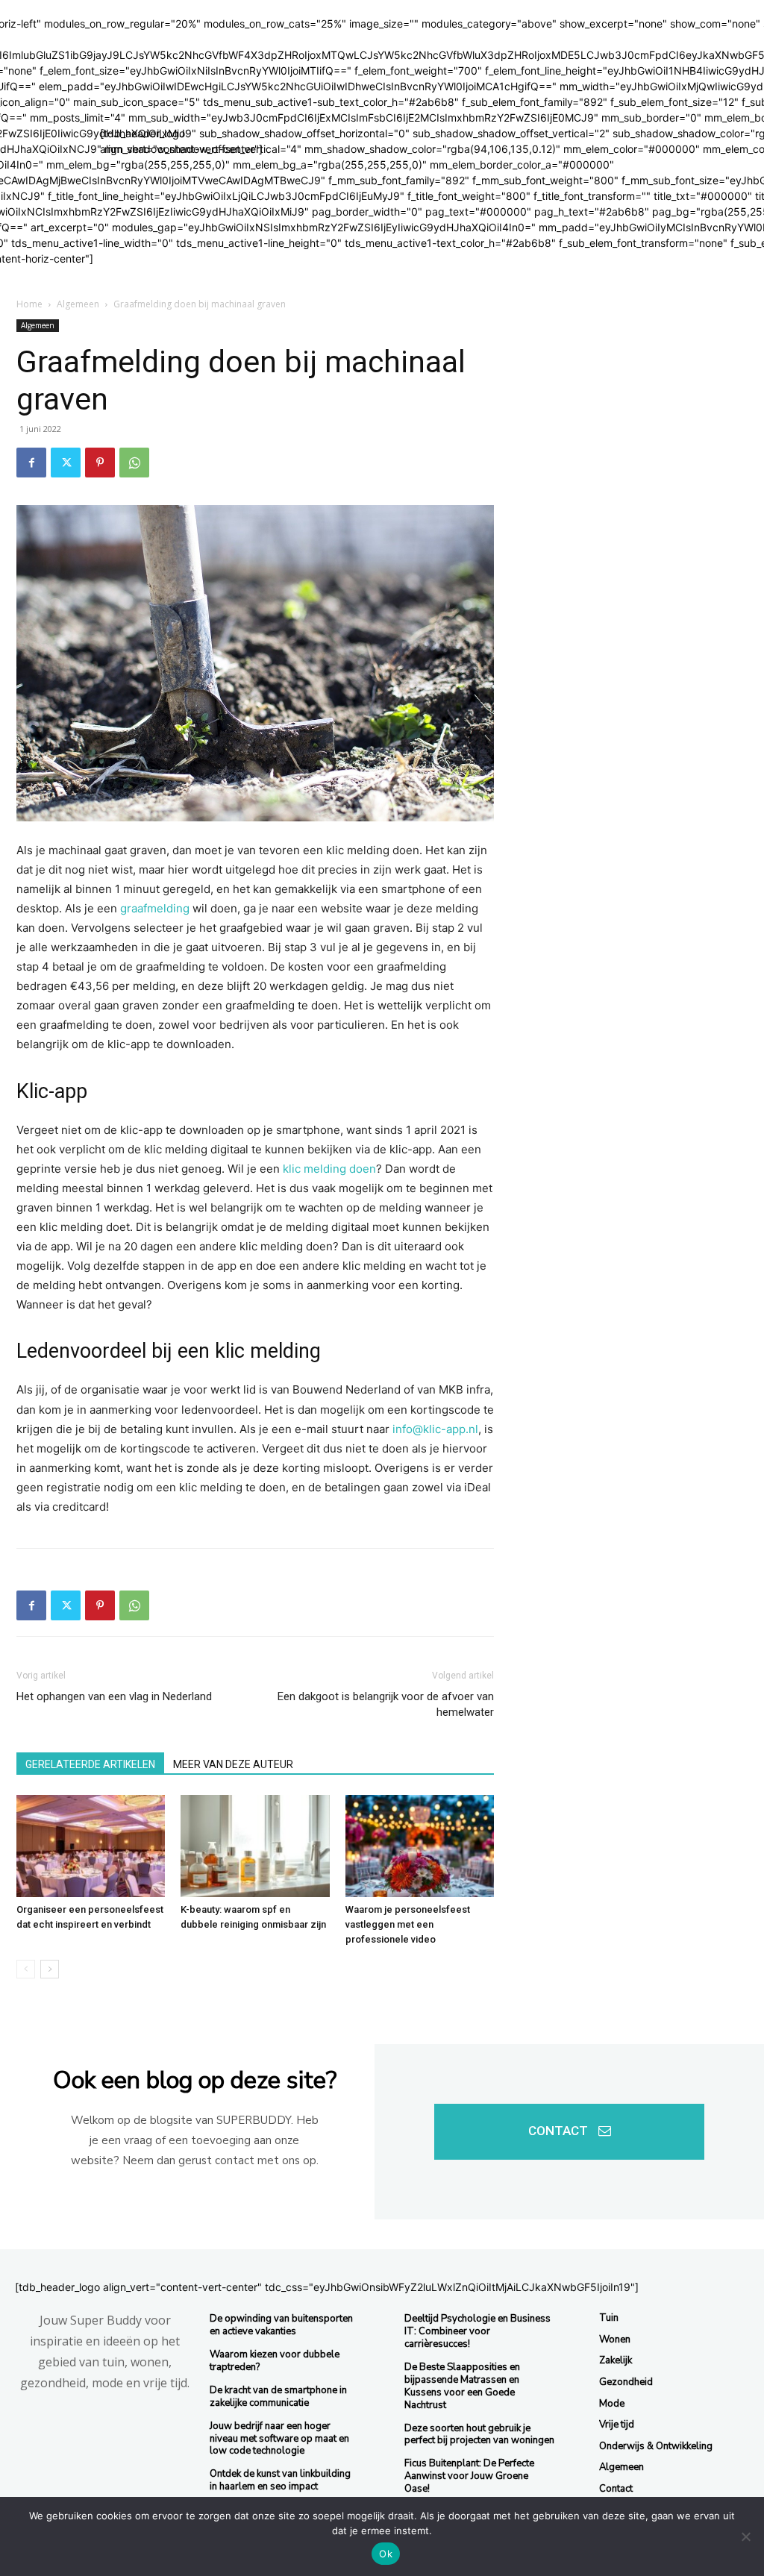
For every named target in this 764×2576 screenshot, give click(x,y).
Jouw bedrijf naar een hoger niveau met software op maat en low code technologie (279, 2439)
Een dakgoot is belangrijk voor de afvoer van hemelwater (386, 1704)
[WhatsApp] (134, 463)
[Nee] (745, 2536)
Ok (386, 2554)
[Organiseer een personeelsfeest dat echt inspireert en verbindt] (91, 1846)
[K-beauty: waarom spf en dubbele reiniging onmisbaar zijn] (255, 1846)
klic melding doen (329, 1169)
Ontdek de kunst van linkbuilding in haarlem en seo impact (280, 2480)
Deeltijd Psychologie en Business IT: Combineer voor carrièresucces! (477, 2331)
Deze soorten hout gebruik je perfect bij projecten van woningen (479, 2435)
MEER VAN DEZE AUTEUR (233, 1764)
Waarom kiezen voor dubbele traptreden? (275, 2361)
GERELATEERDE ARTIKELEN (90, 1764)
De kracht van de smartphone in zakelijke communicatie (278, 2397)
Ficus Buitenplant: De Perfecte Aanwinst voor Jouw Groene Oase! (469, 2476)
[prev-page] (26, 1969)
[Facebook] (31, 463)
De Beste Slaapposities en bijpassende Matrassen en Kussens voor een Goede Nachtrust (462, 2386)
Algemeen (78, 304)
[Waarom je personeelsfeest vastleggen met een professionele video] (420, 1846)
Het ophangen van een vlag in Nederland (114, 1696)
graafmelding (155, 908)
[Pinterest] (100, 463)
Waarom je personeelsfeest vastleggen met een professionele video (408, 1924)
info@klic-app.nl (435, 1429)
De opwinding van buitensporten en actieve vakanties (281, 2325)
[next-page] (50, 1969)
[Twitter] (66, 463)
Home (29, 304)
